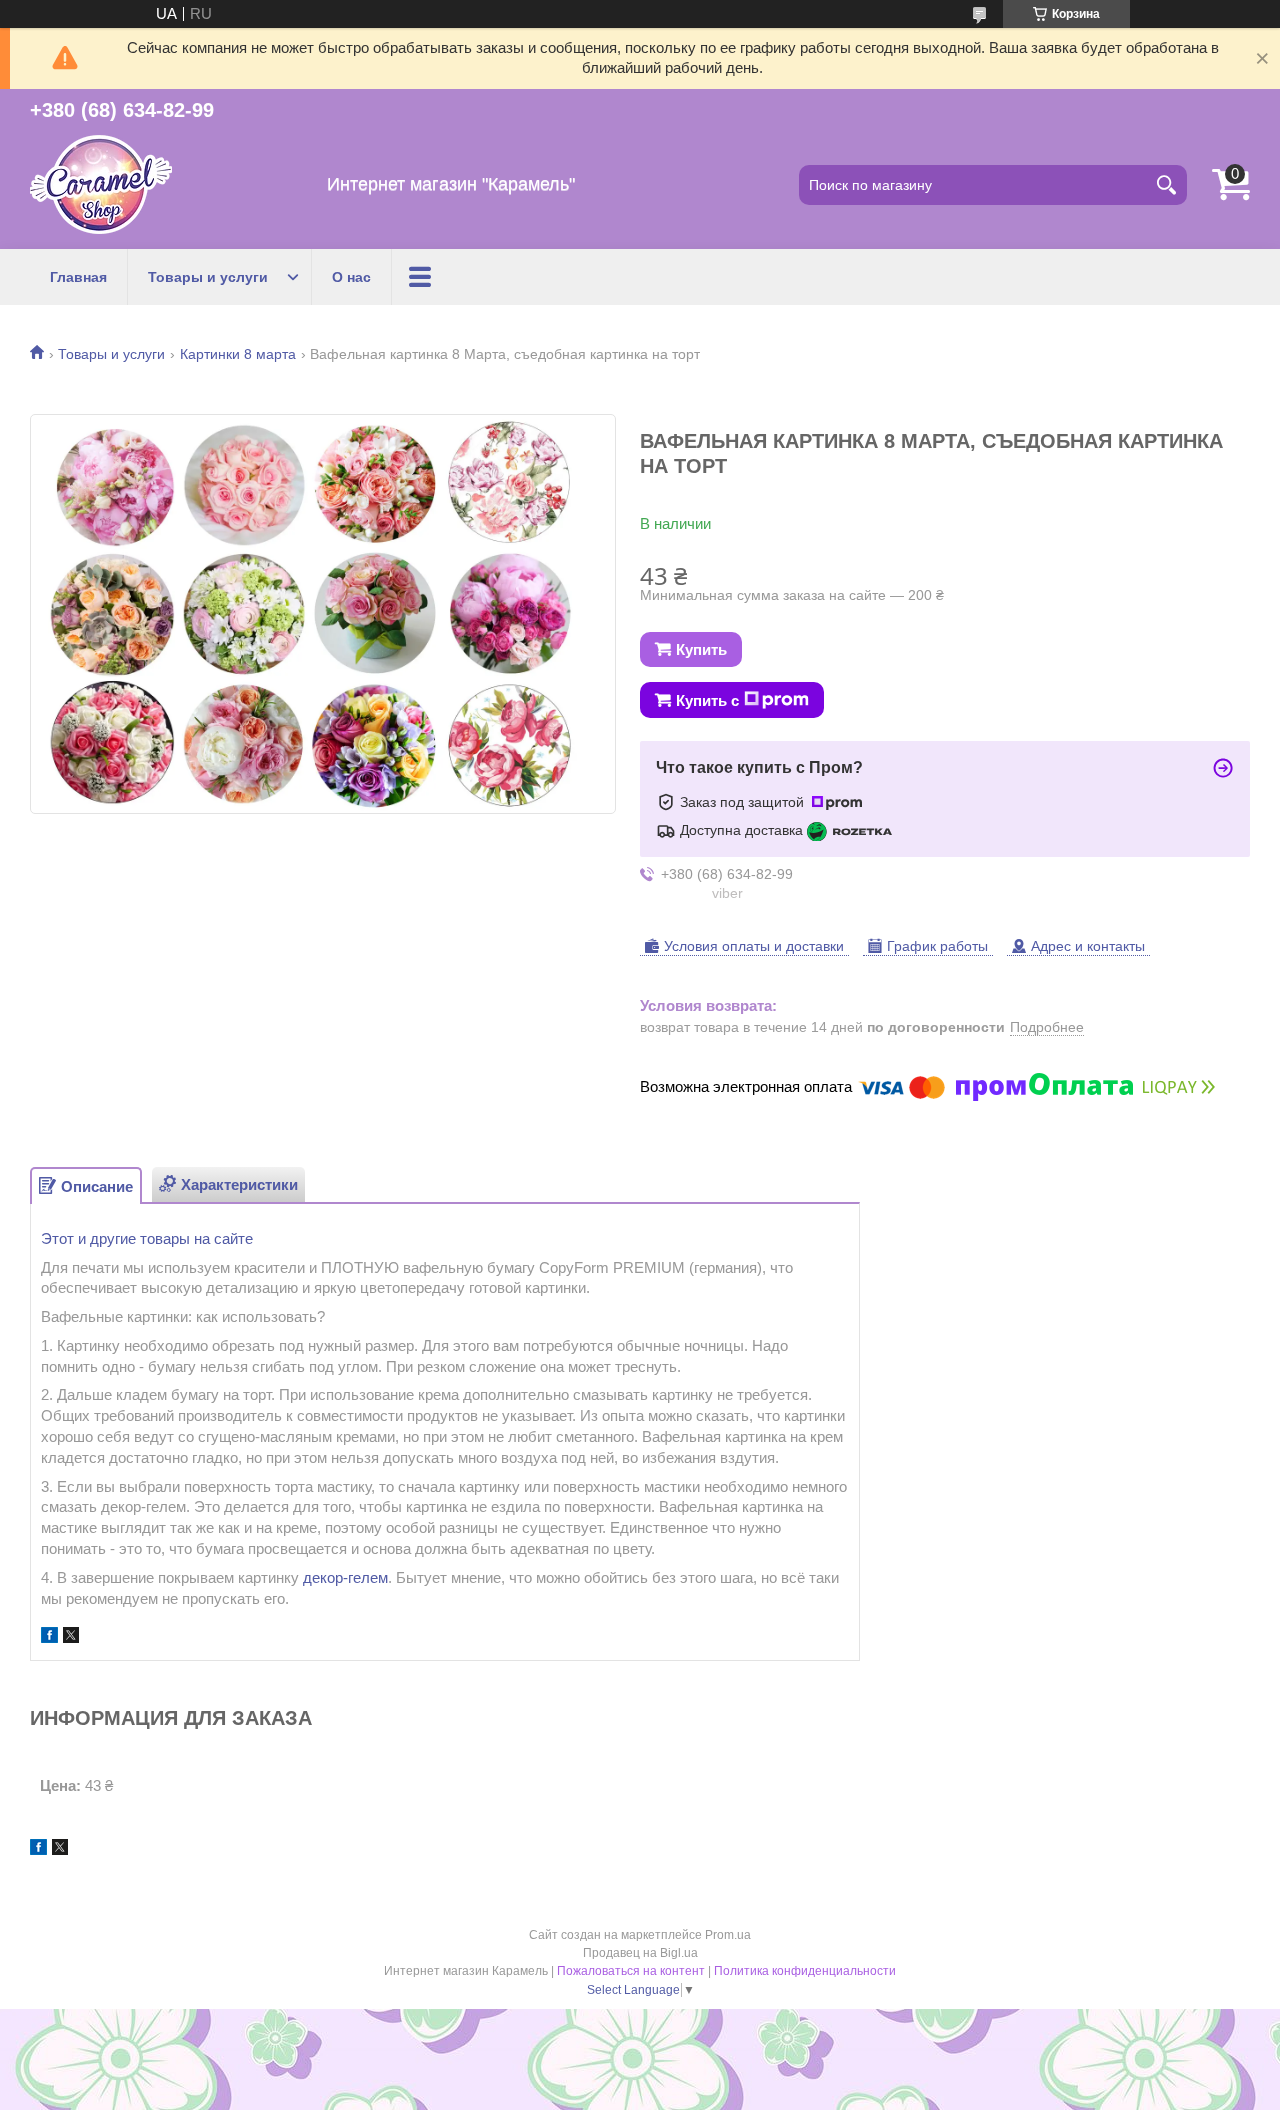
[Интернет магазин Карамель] (101, 184)
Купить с (707, 700)
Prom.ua (728, 1935)
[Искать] (1167, 185)
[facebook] (49, 1637)
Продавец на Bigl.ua (640, 1953)
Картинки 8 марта (238, 354)
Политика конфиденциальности (805, 1971)
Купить (701, 649)
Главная (78, 277)
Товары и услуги (208, 277)
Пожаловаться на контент (631, 1971)
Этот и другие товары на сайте (147, 1238)
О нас (351, 277)
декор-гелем (345, 1577)
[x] (71, 1637)
